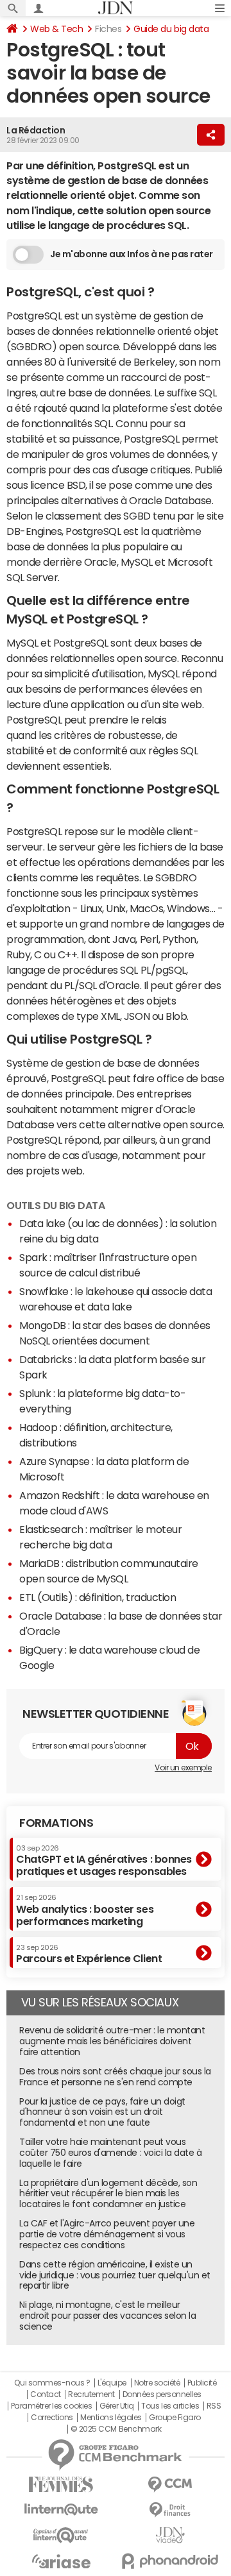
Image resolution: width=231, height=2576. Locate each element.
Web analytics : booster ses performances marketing (85, 1910)
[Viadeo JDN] (170, 2535)
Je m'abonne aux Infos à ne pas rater (132, 254)
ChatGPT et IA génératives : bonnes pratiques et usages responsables (104, 1860)
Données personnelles (162, 2394)
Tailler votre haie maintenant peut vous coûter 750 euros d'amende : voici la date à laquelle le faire (110, 2153)
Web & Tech (56, 29)
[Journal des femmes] (61, 2485)
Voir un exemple (183, 1768)
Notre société (157, 2383)
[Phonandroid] (170, 2561)
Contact (46, 2394)
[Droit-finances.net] (170, 2510)
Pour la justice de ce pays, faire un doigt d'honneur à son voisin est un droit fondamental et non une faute (102, 2112)
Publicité (202, 2383)
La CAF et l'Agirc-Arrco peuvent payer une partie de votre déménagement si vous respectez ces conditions (107, 2234)
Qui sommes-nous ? (52, 2383)
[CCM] (170, 2485)
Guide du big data (171, 29)
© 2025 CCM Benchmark (116, 2429)
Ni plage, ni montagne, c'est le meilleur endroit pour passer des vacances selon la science (107, 2316)
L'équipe (112, 2383)
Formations (56, 1823)
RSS (214, 2406)
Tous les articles (170, 2406)
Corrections (52, 2418)
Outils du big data (56, 1205)
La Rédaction (36, 130)
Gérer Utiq (117, 2406)
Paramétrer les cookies (51, 2406)
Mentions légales (111, 2418)
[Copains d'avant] (61, 2535)
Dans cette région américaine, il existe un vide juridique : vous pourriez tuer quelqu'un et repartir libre (115, 2275)
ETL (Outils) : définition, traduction (98, 1597)
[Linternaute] (61, 2510)
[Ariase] (61, 2561)
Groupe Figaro (175, 2418)
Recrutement (91, 2394)
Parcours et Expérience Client (89, 1954)
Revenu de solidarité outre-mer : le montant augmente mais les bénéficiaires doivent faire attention (112, 2041)
